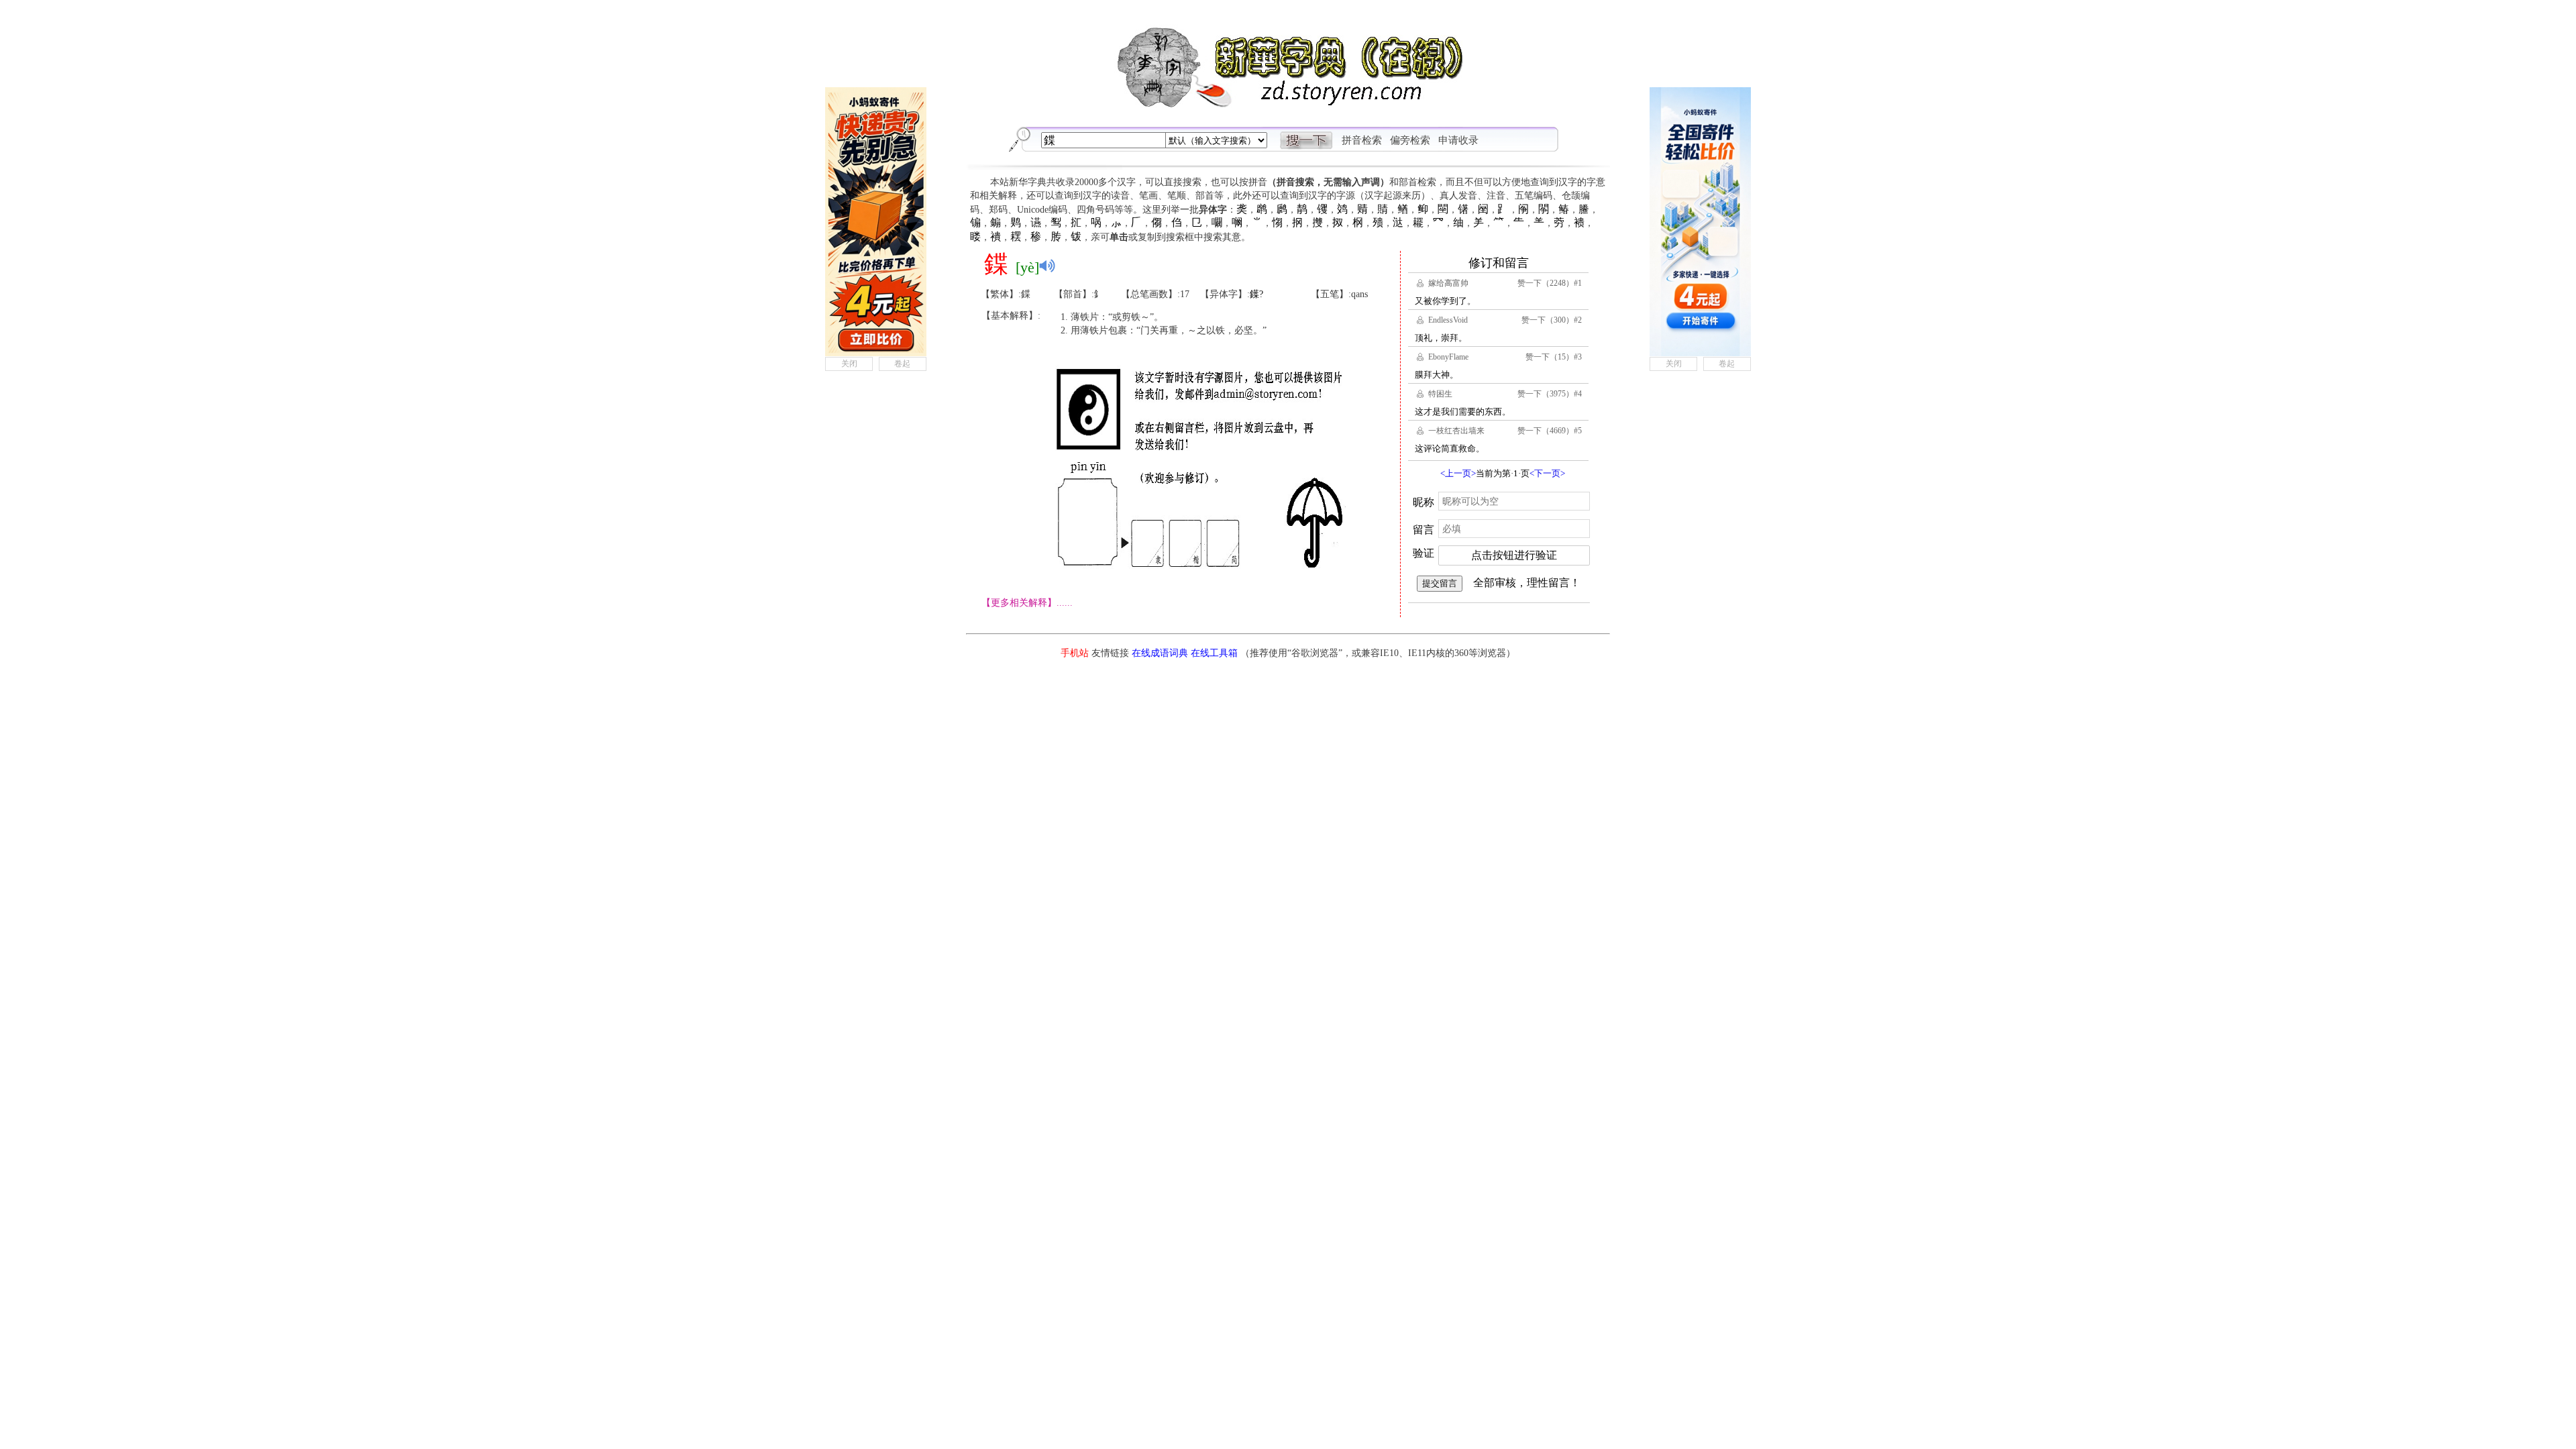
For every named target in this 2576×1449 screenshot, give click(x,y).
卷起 (902, 364)
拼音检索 (1362, 140)
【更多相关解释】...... (1027, 603)
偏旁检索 (1410, 140)
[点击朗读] (1047, 266)
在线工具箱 (1214, 653)
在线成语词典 (1160, 653)
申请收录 (1458, 140)
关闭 (849, 364)
